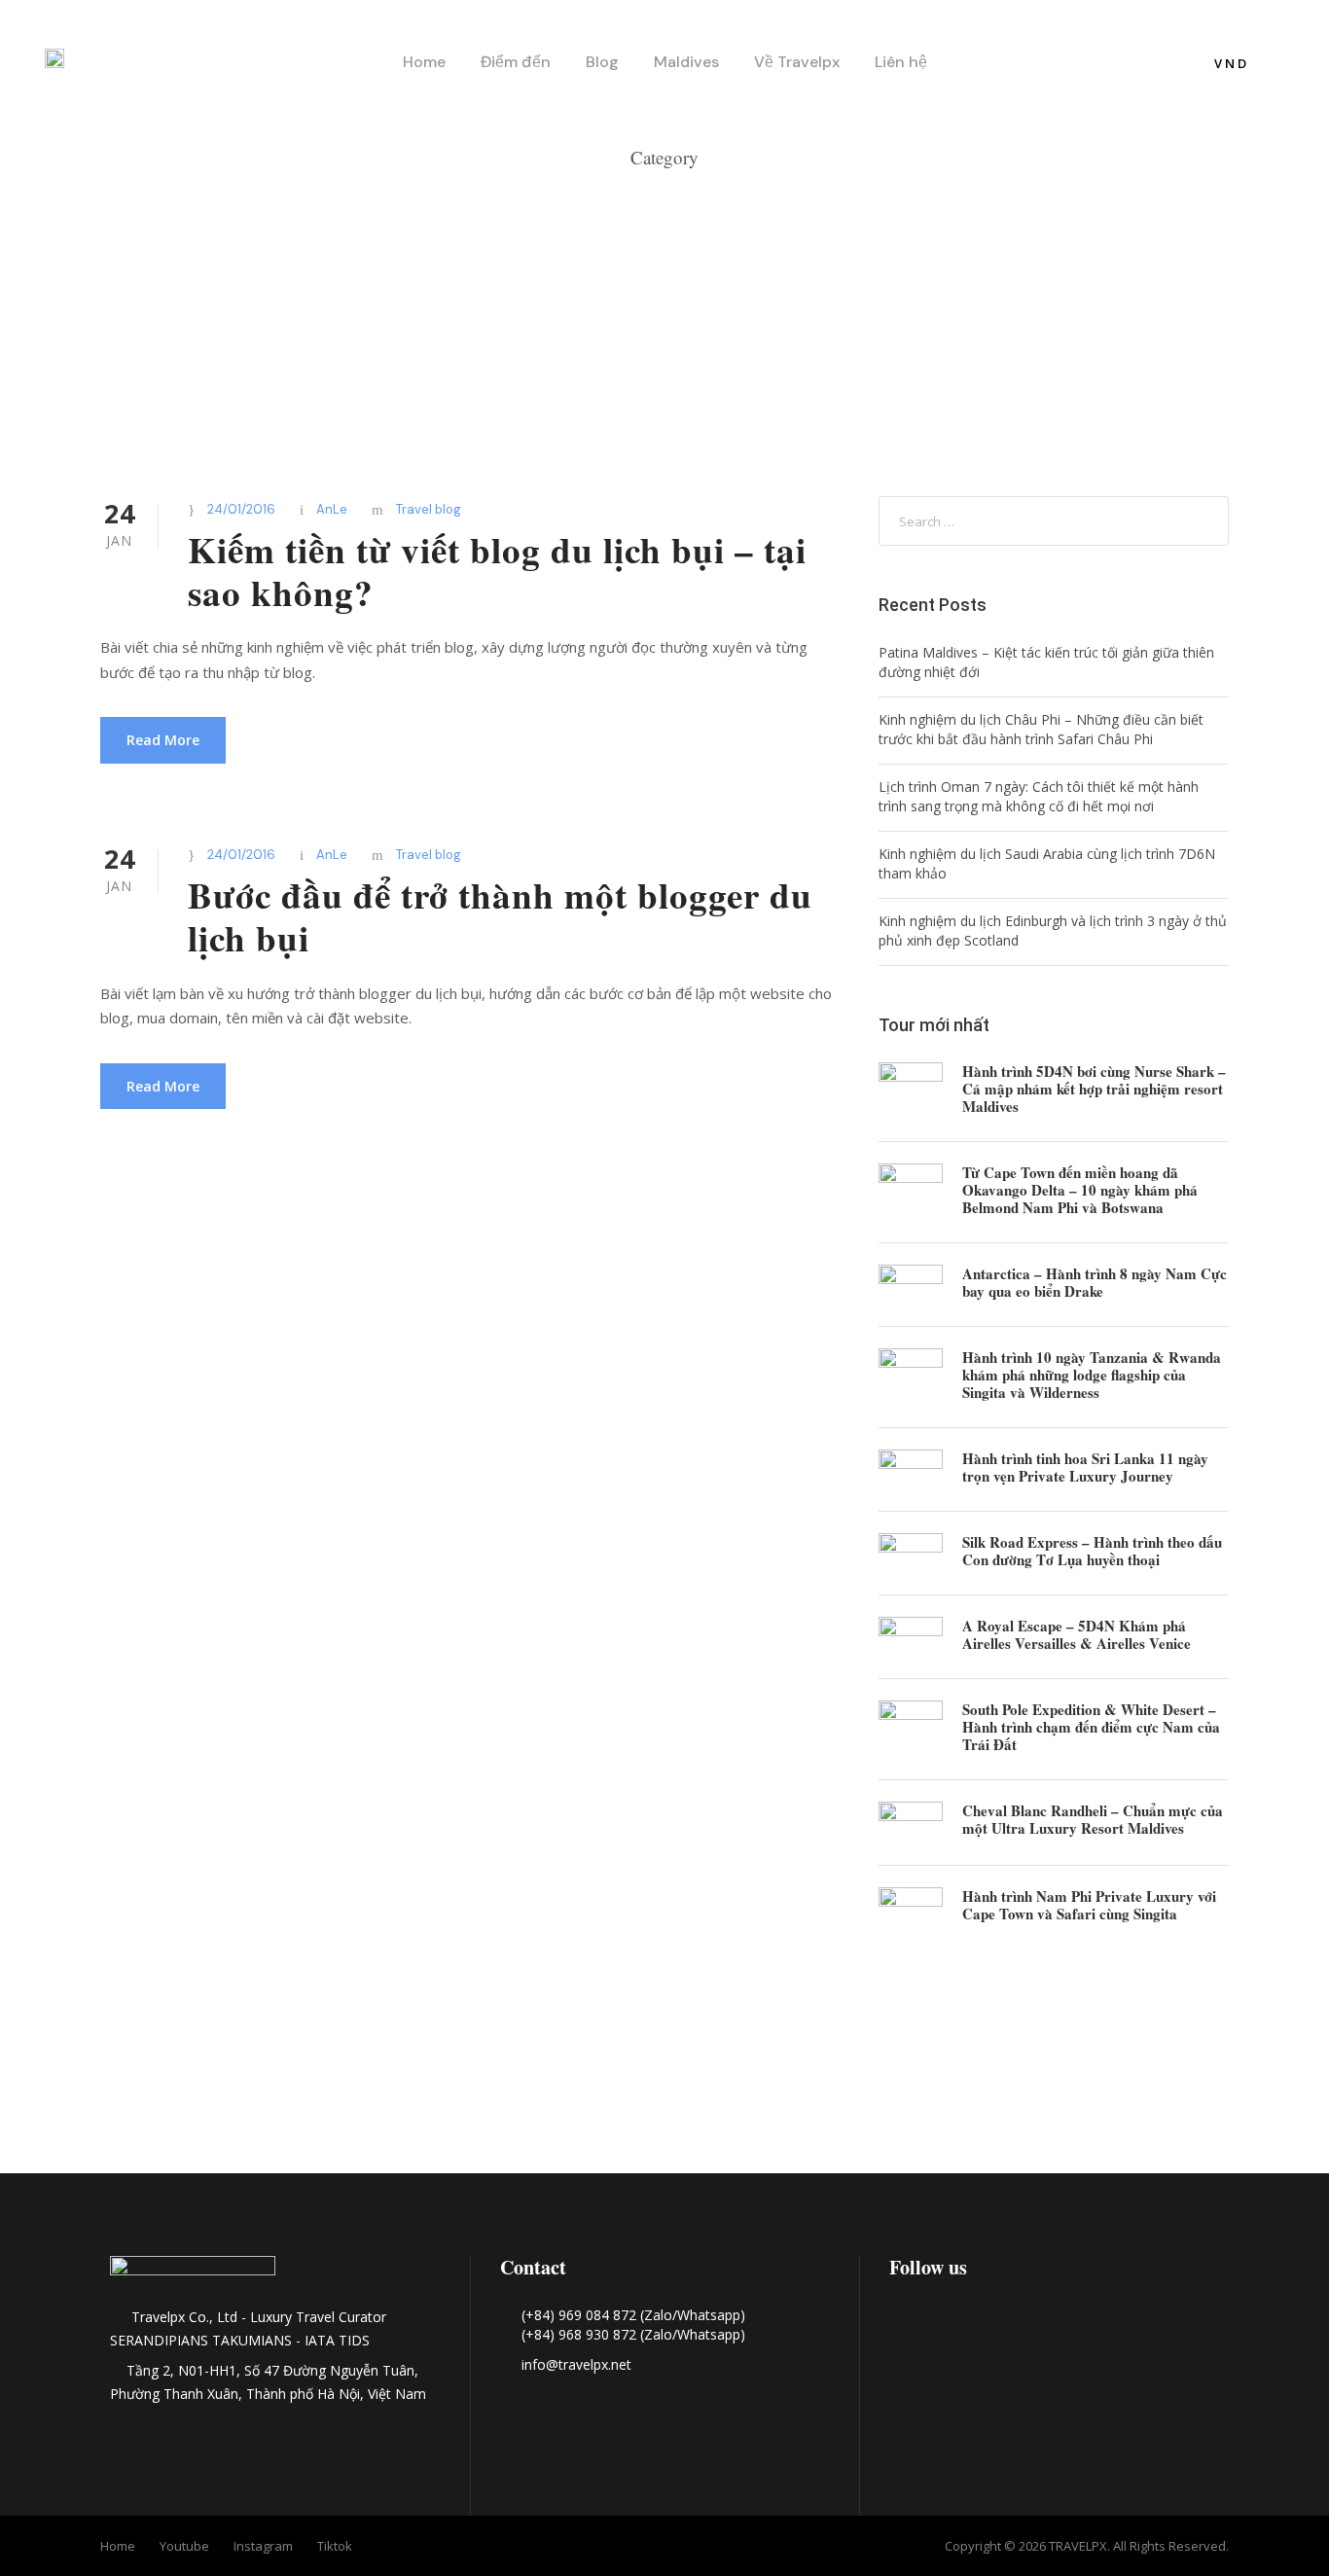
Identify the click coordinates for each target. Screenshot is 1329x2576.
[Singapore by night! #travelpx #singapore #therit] (931, 2067)
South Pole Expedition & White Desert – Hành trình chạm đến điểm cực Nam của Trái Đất (1091, 1727)
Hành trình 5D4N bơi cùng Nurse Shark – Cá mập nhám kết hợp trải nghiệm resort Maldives (1094, 1089)
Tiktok (335, 2546)
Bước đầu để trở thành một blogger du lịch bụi (500, 916)
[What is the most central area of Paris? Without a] (133, 2067)
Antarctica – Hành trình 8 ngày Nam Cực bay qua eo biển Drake (1095, 1282)
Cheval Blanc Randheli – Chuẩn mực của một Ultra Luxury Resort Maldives (1093, 1819)
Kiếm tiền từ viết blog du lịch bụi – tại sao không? (497, 571)
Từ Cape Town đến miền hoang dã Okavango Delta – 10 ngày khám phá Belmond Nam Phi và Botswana (1080, 1190)
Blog (602, 62)
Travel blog (429, 509)
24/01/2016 (241, 509)
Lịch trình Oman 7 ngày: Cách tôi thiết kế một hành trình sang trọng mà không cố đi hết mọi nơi (1039, 796)
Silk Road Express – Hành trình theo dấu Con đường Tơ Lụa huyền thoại (1092, 1551)
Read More (163, 740)
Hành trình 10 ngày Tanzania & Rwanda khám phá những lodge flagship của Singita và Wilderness (1092, 1375)
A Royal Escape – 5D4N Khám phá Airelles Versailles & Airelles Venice (1077, 1634)
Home (424, 62)
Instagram (263, 2546)
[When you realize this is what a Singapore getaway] (1196, 2067)
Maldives (686, 62)
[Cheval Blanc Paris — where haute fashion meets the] (398, 2092)
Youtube (184, 2546)
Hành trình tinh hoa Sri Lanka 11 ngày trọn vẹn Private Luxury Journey (1085, 1467)
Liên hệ (901, 62)
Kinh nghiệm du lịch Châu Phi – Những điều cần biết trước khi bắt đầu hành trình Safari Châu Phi (1041, 729)
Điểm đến (516, 62)
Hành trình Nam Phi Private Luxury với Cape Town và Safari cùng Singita (1089, 1905)
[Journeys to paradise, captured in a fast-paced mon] (664, 2067)
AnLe (332, 509)
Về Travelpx (797, 62)
